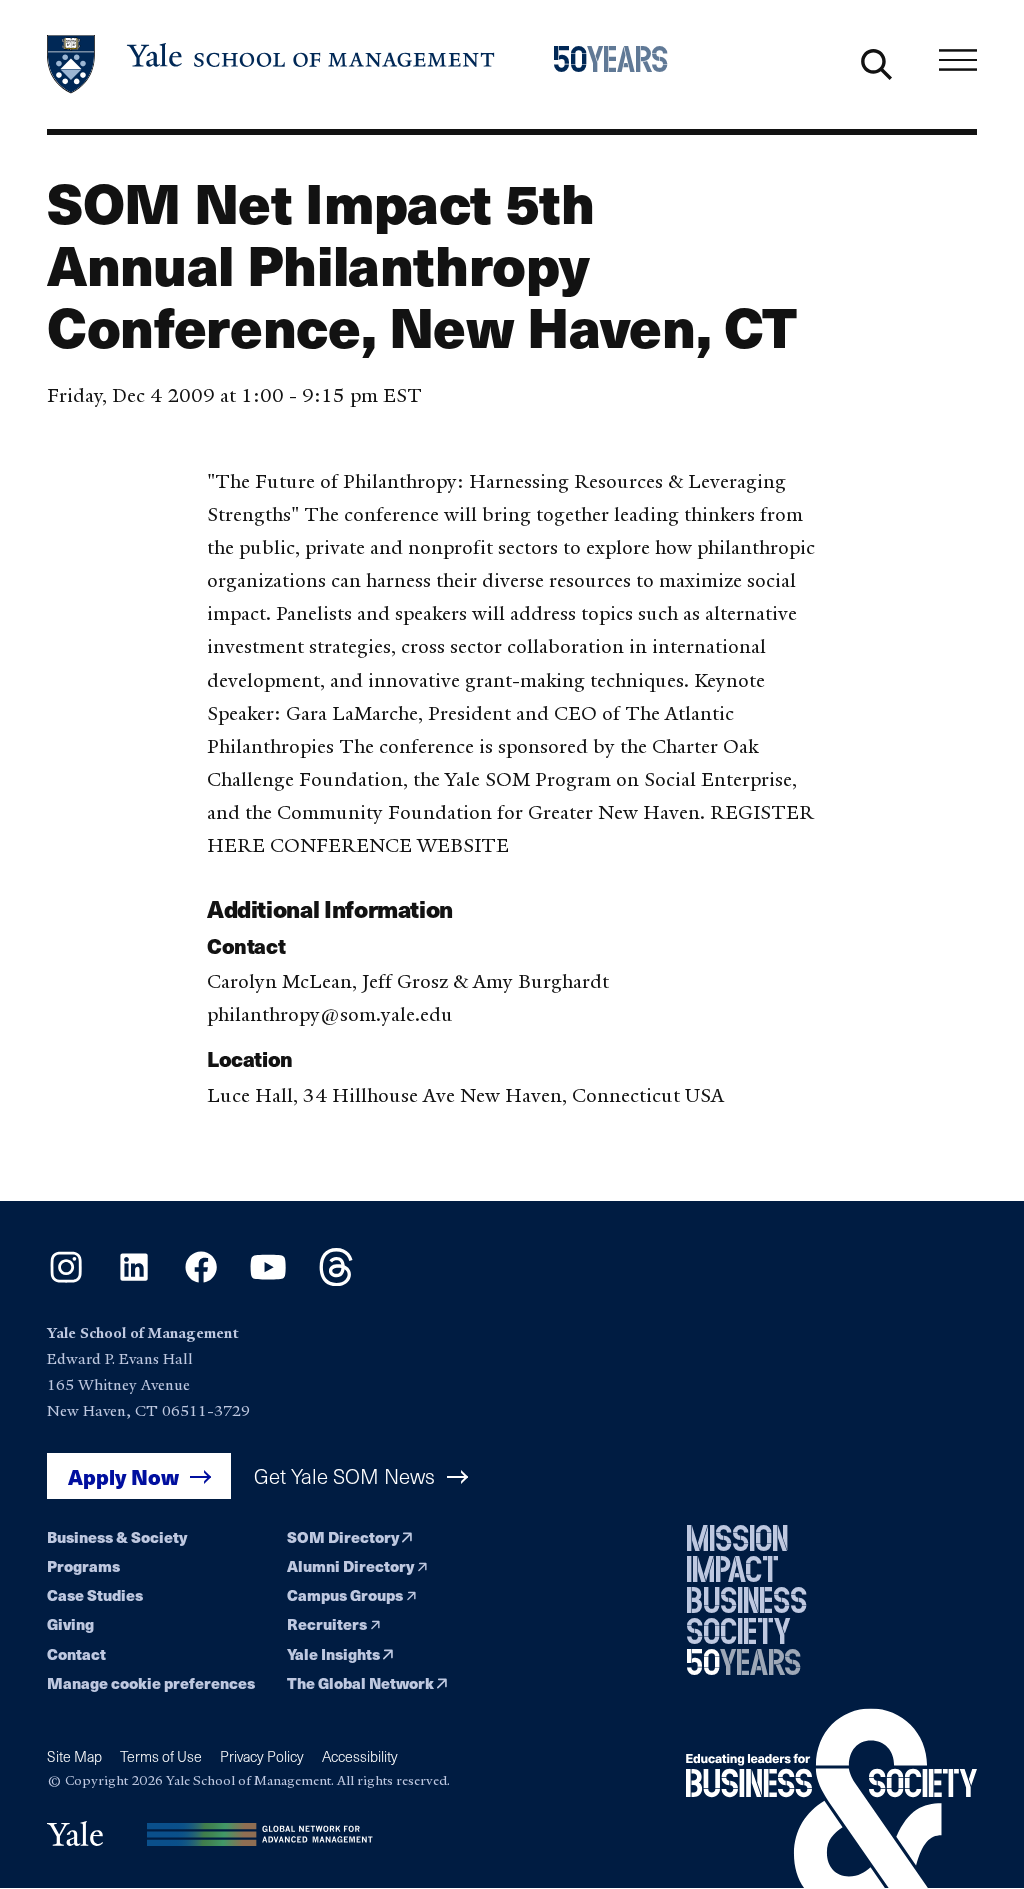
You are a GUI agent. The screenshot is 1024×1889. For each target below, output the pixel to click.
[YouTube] (268, 1279)
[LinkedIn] (134, 1279)
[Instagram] (66, 1279)
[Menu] (958, 60)
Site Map (74, 1756)
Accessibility (360, 1756)
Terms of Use (161, 1756)
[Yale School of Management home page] (272, 64)
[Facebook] (201, 1279)
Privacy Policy (262, 1756)
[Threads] (336, 1279)
